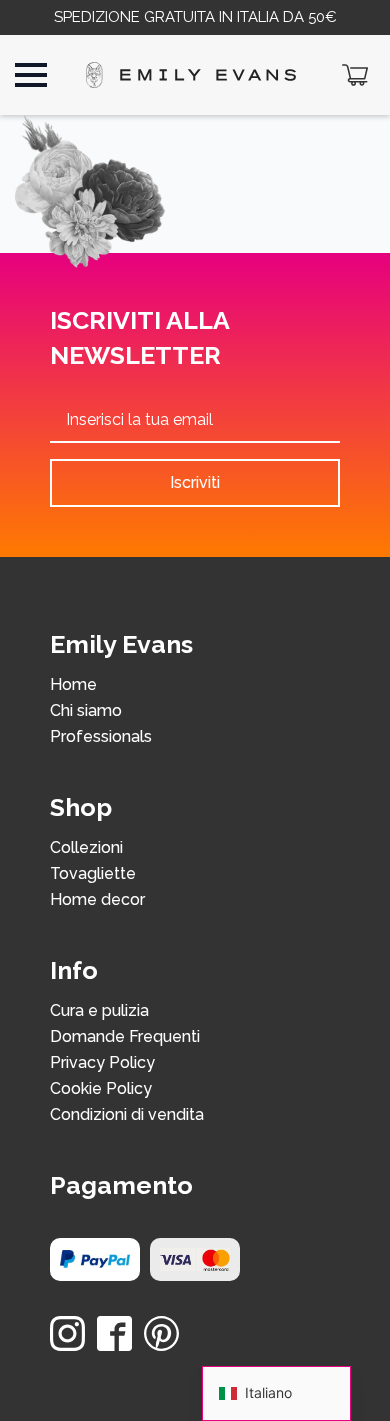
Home (73, 685)
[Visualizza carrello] (355, 75)
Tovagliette (93, 874)
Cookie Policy (101, 1089)
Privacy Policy (102, 1063)
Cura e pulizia (99, 1011)
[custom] (114, 1333)
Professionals (101, 737)
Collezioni (86, 848)
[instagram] (67, 1333)
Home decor (97, 900)
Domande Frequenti (125, 1037)
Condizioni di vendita (127, 1115)
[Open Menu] (31, 75)
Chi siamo (86, 711)
